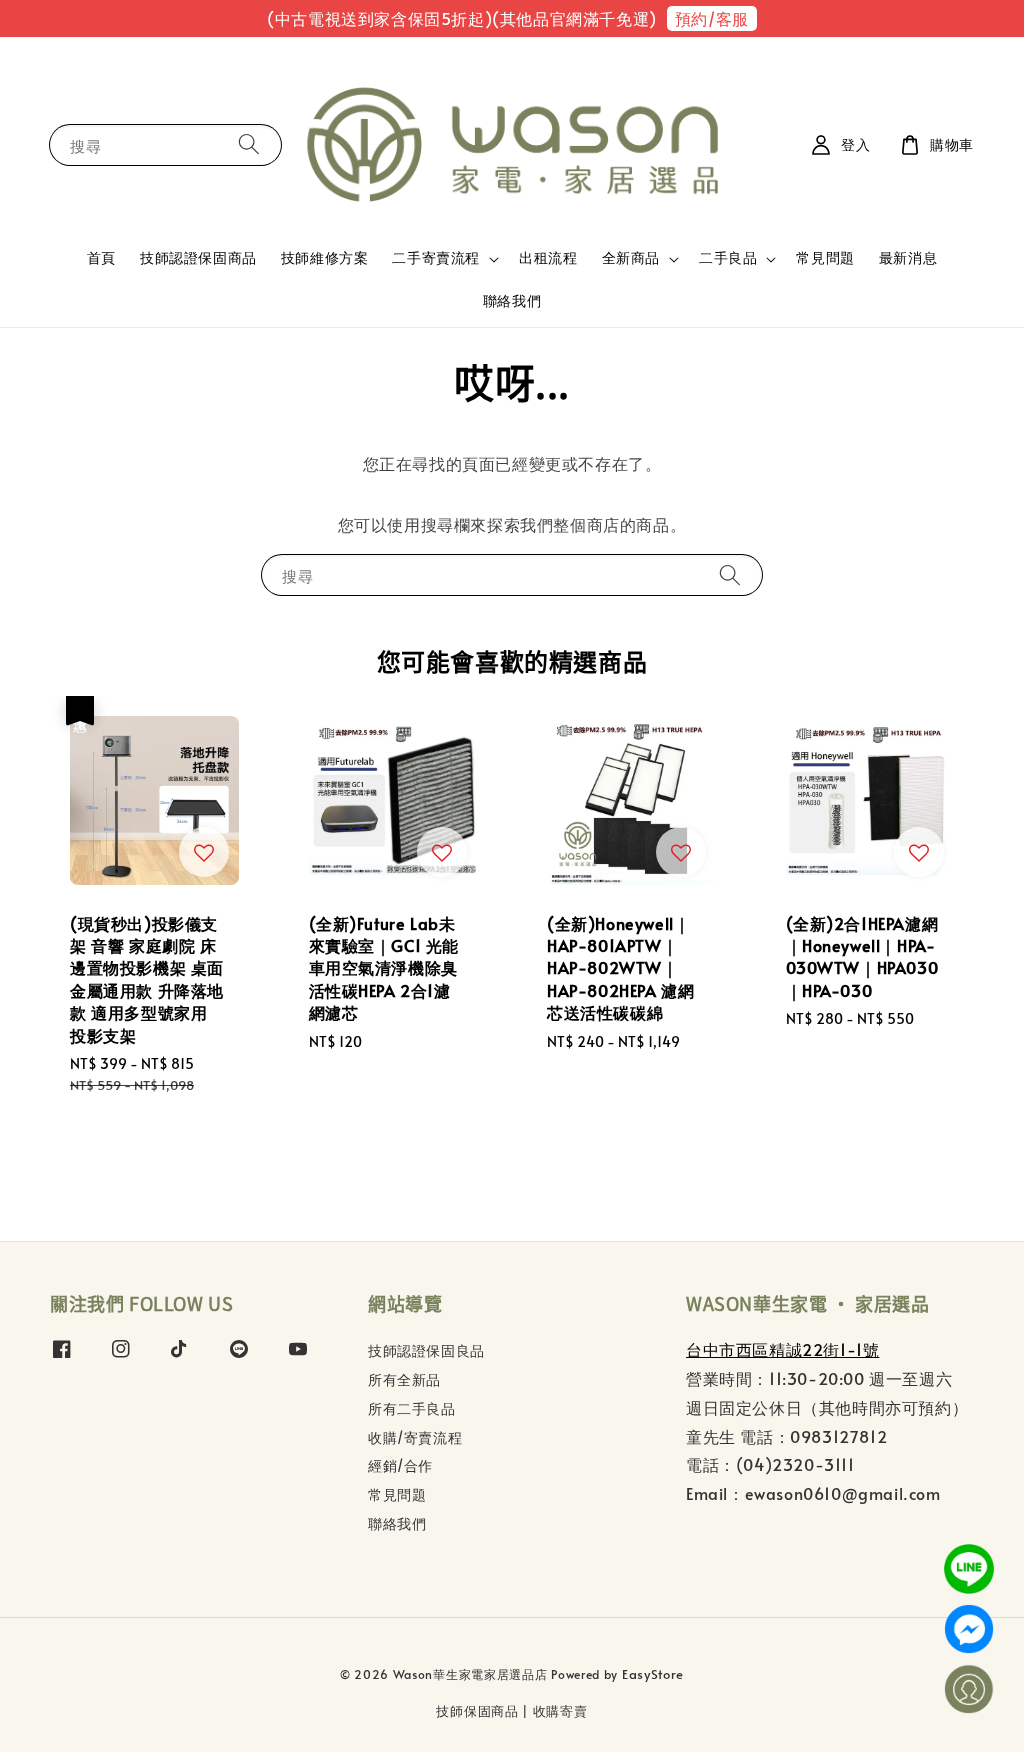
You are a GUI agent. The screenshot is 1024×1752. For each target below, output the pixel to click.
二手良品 (728, 258)
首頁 (101, 257)
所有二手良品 (412, 1408)
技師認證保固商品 (198, 257)
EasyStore (653, 1674)
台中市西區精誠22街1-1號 (782, 1349)
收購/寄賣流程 (415, 1437)
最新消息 (908, 257)
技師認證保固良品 (426, 1351)
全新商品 (631, 258)
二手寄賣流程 (436, 258)
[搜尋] (249, 144)
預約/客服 (712, 18)
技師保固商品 (477, 1711)
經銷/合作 (400, 1465)
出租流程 (548, 257)
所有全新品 (404, 1379)
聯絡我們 (512, 300)
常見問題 (825, 257)
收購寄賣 (560, 1711)
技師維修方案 (325, 257)
